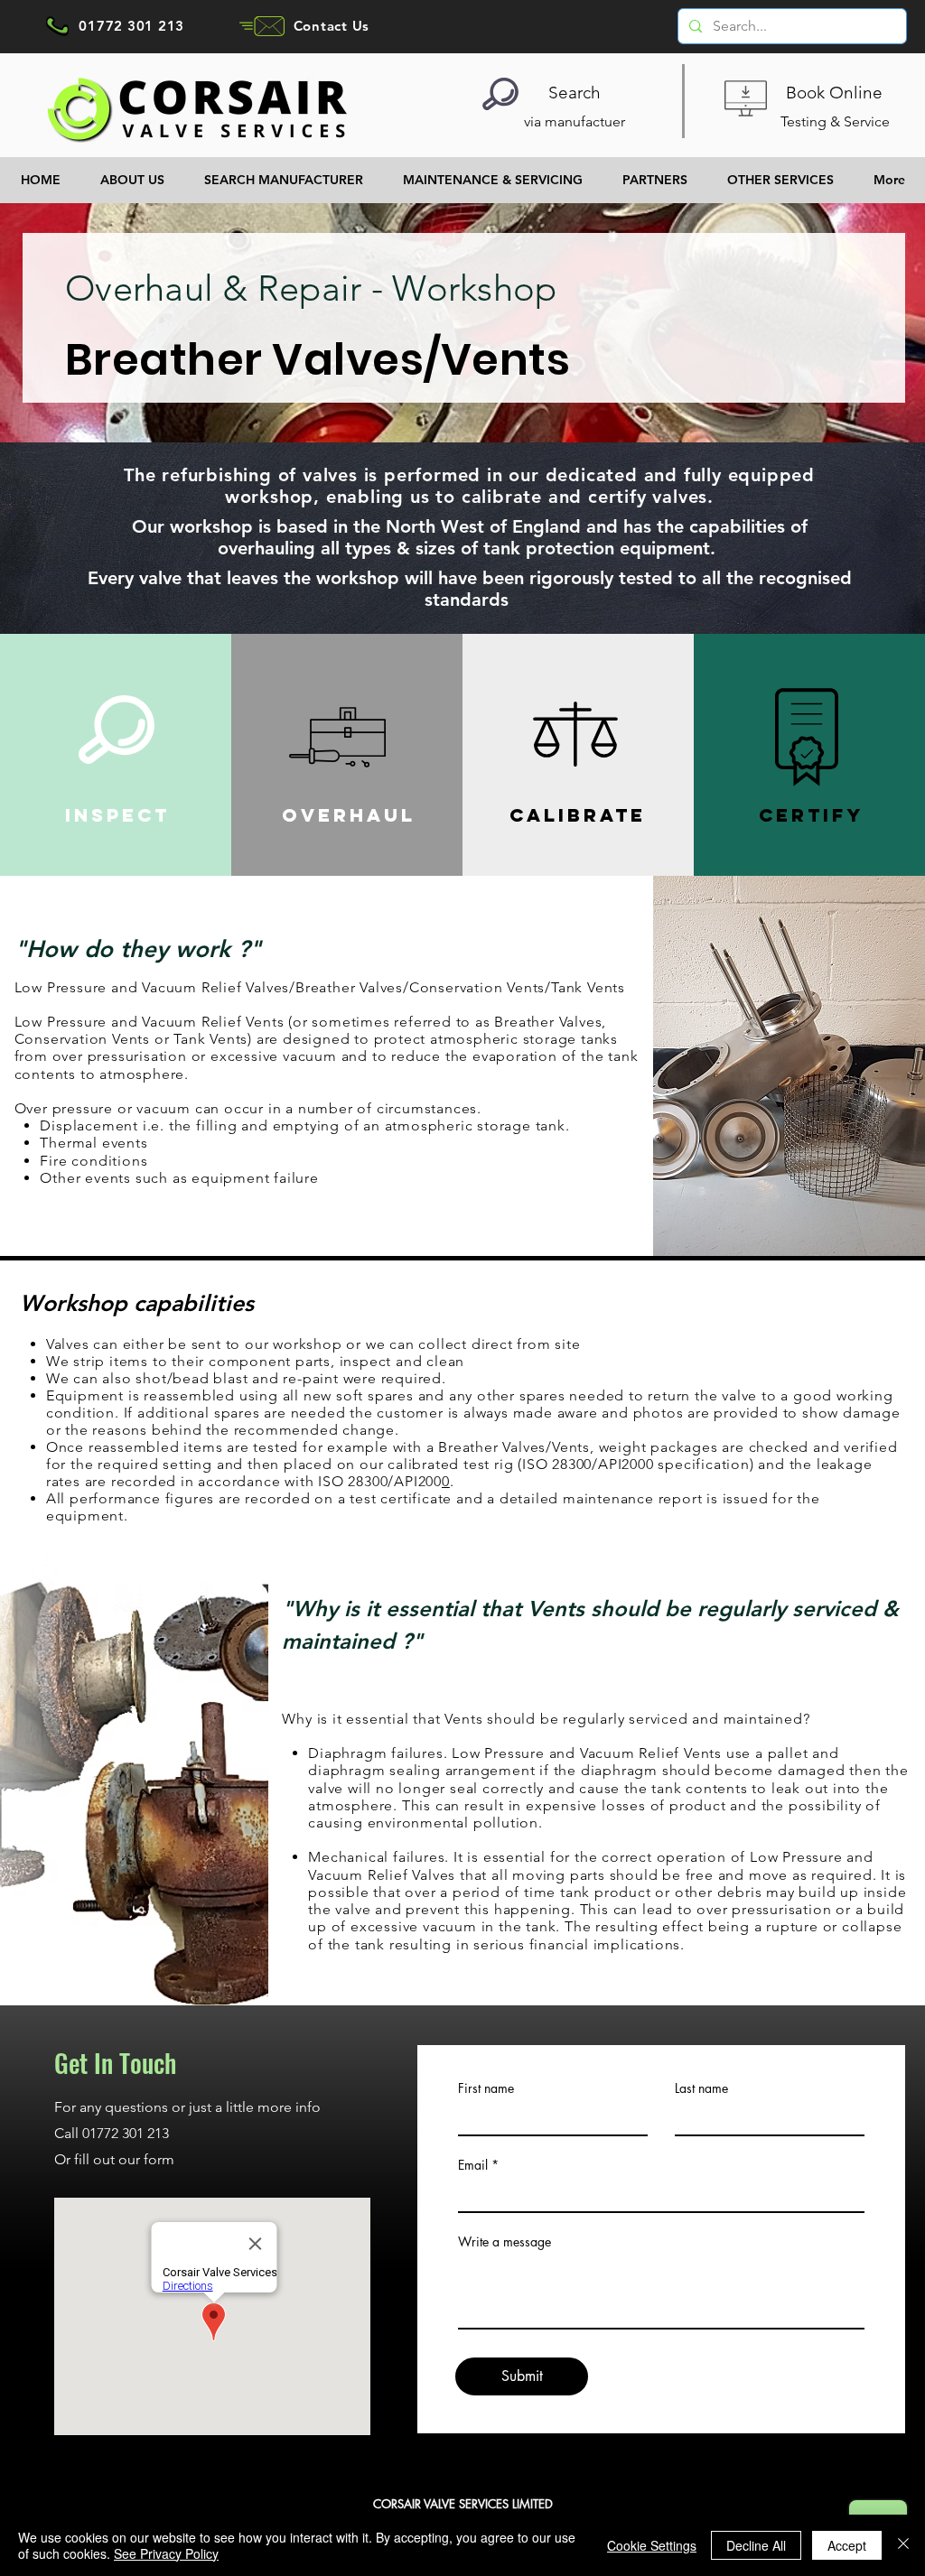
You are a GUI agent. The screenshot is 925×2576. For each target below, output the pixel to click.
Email (473, 2165)
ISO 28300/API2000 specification (636, 1464)
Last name (701, 2088)
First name (486, 2088)
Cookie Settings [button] (652, 2545)
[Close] (903, 2545)
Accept (847, 2545)
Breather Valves (349, 987)
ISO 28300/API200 (380, 1481)
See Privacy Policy (166, 2553)
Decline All (756, 2545)
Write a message (505, 2242)
